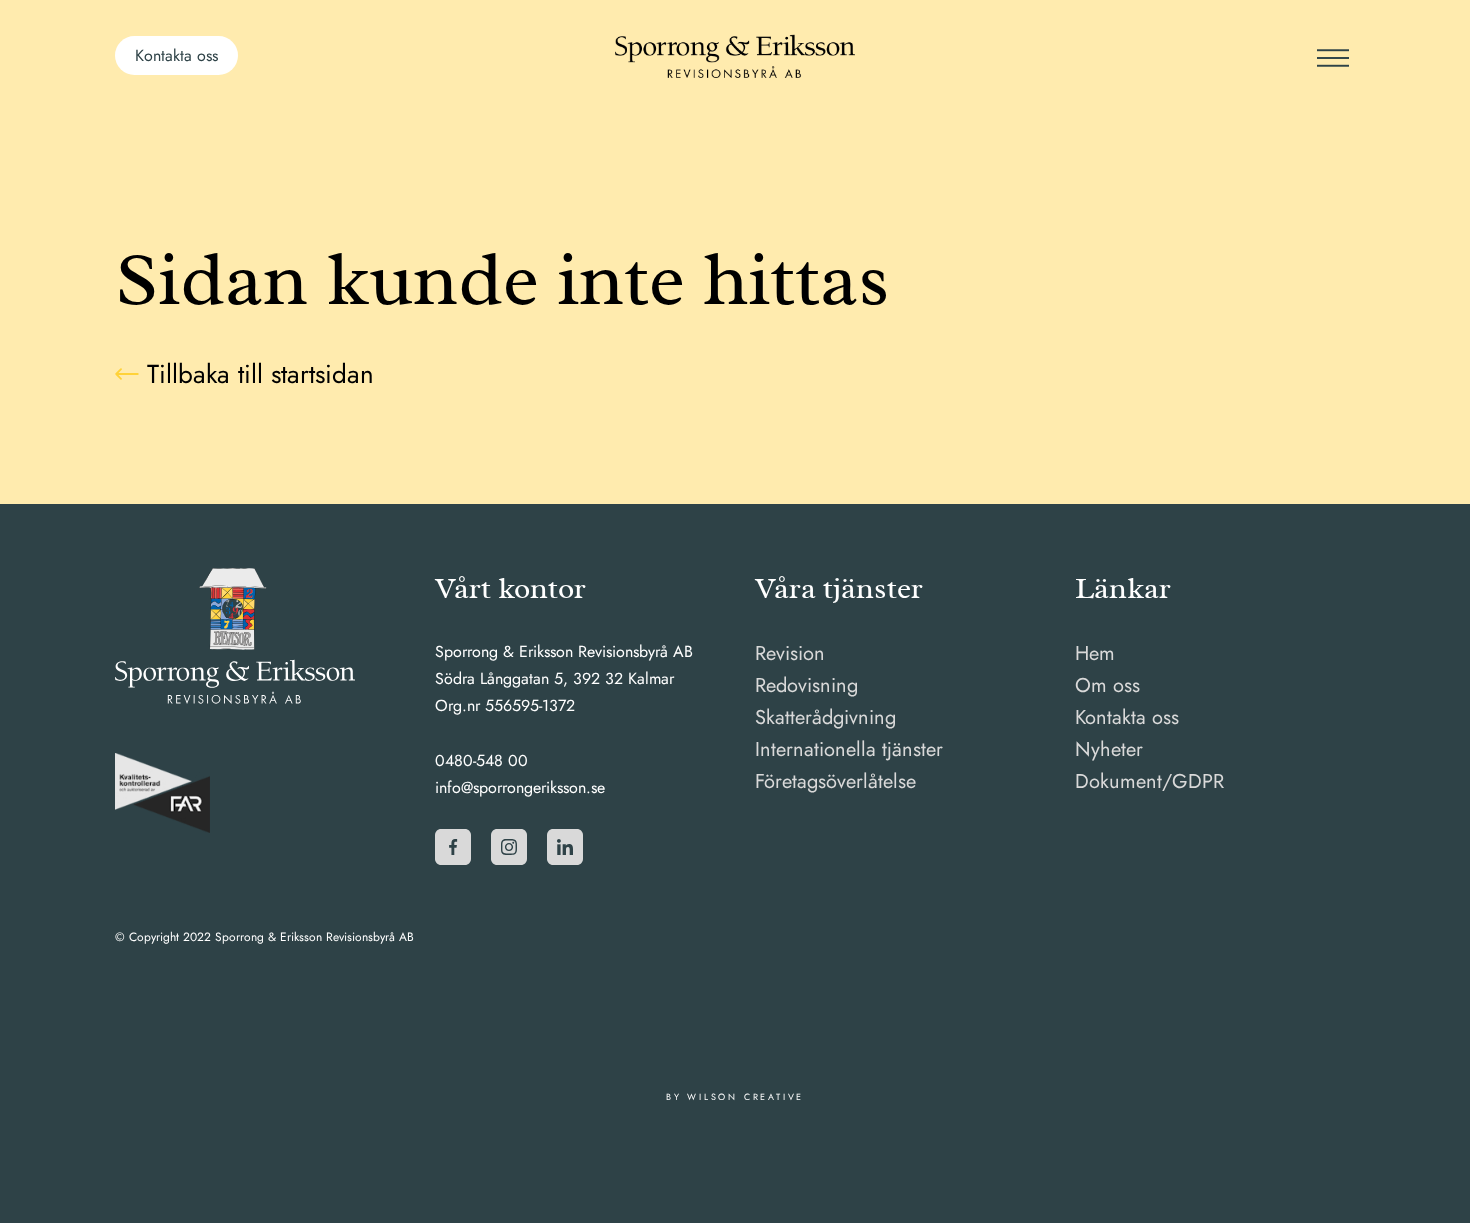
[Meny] (1331, 56)
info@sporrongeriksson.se (520, 787)
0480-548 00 (481, 760)
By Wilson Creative (735, 1096)
